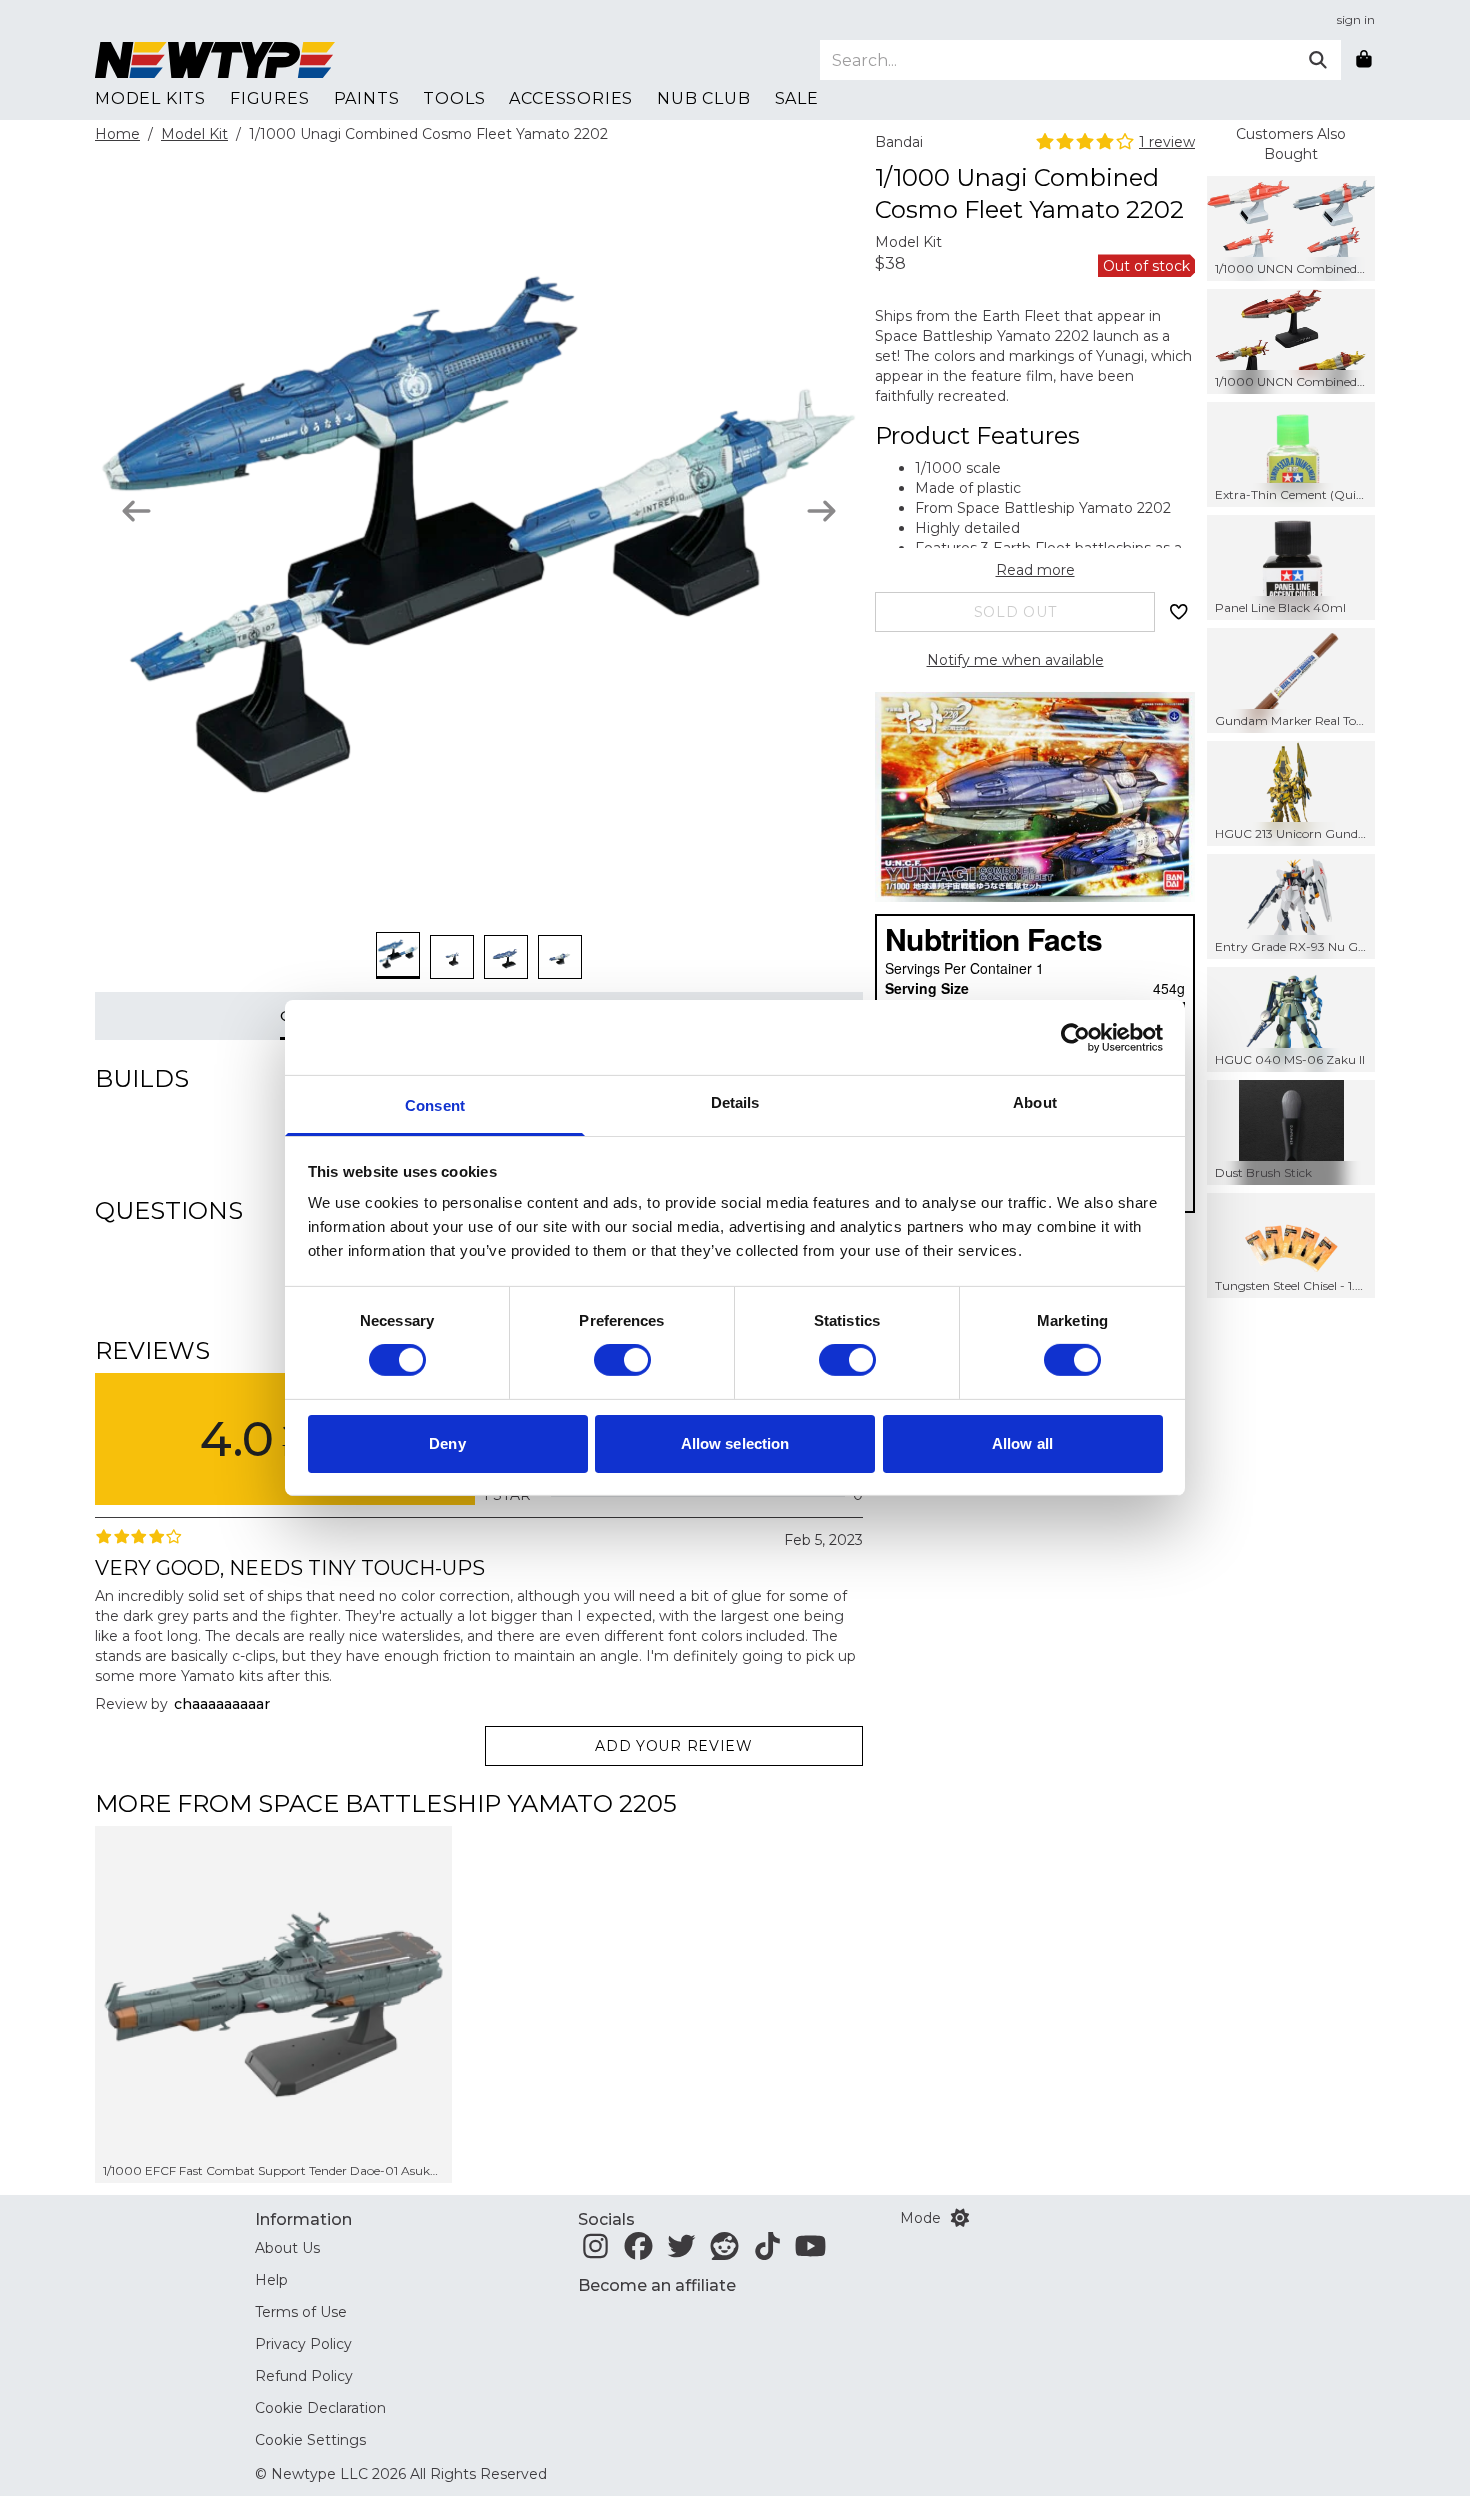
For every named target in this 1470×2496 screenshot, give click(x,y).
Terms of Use (301, 2312)
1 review (1167, 142)
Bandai (899, 142)
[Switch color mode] (960, 2218)
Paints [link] (367, 98)
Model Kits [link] (150, 98)
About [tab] (1035, 1102)
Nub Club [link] (703, 98)
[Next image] (821, 511)
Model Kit (194, 134)
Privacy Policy (303, 2344)
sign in (1356, 19)
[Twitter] (681, 2252)
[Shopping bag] (1364, 60)
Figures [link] (270, 98)
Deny (447, 1443)
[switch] (622, 1360)
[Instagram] (595, 2252)
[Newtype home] (215, 60)
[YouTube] (810, 2252)
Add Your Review (674, 1746)
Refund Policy (304, 2376)
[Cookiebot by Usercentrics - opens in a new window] (1075, 1037)
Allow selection (735, 1443)
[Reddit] (724, 2252)
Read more (1035, 570)
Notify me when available (1015, 660)
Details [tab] (735, 1102)
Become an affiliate (657, 2285)
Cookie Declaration (320, 2408)
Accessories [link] (571, 98)
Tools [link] (454, 98)
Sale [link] (797, 98)
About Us (287, 2248)
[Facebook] (638, 2252)
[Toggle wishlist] (1179, 612)
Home (117, 134)
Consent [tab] (435, 1105)
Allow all (1022, 1443)
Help (271, 2280)
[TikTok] (767, 2252)
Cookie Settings (310, 2440)
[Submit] (1318, 60)
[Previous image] (136, 511)
